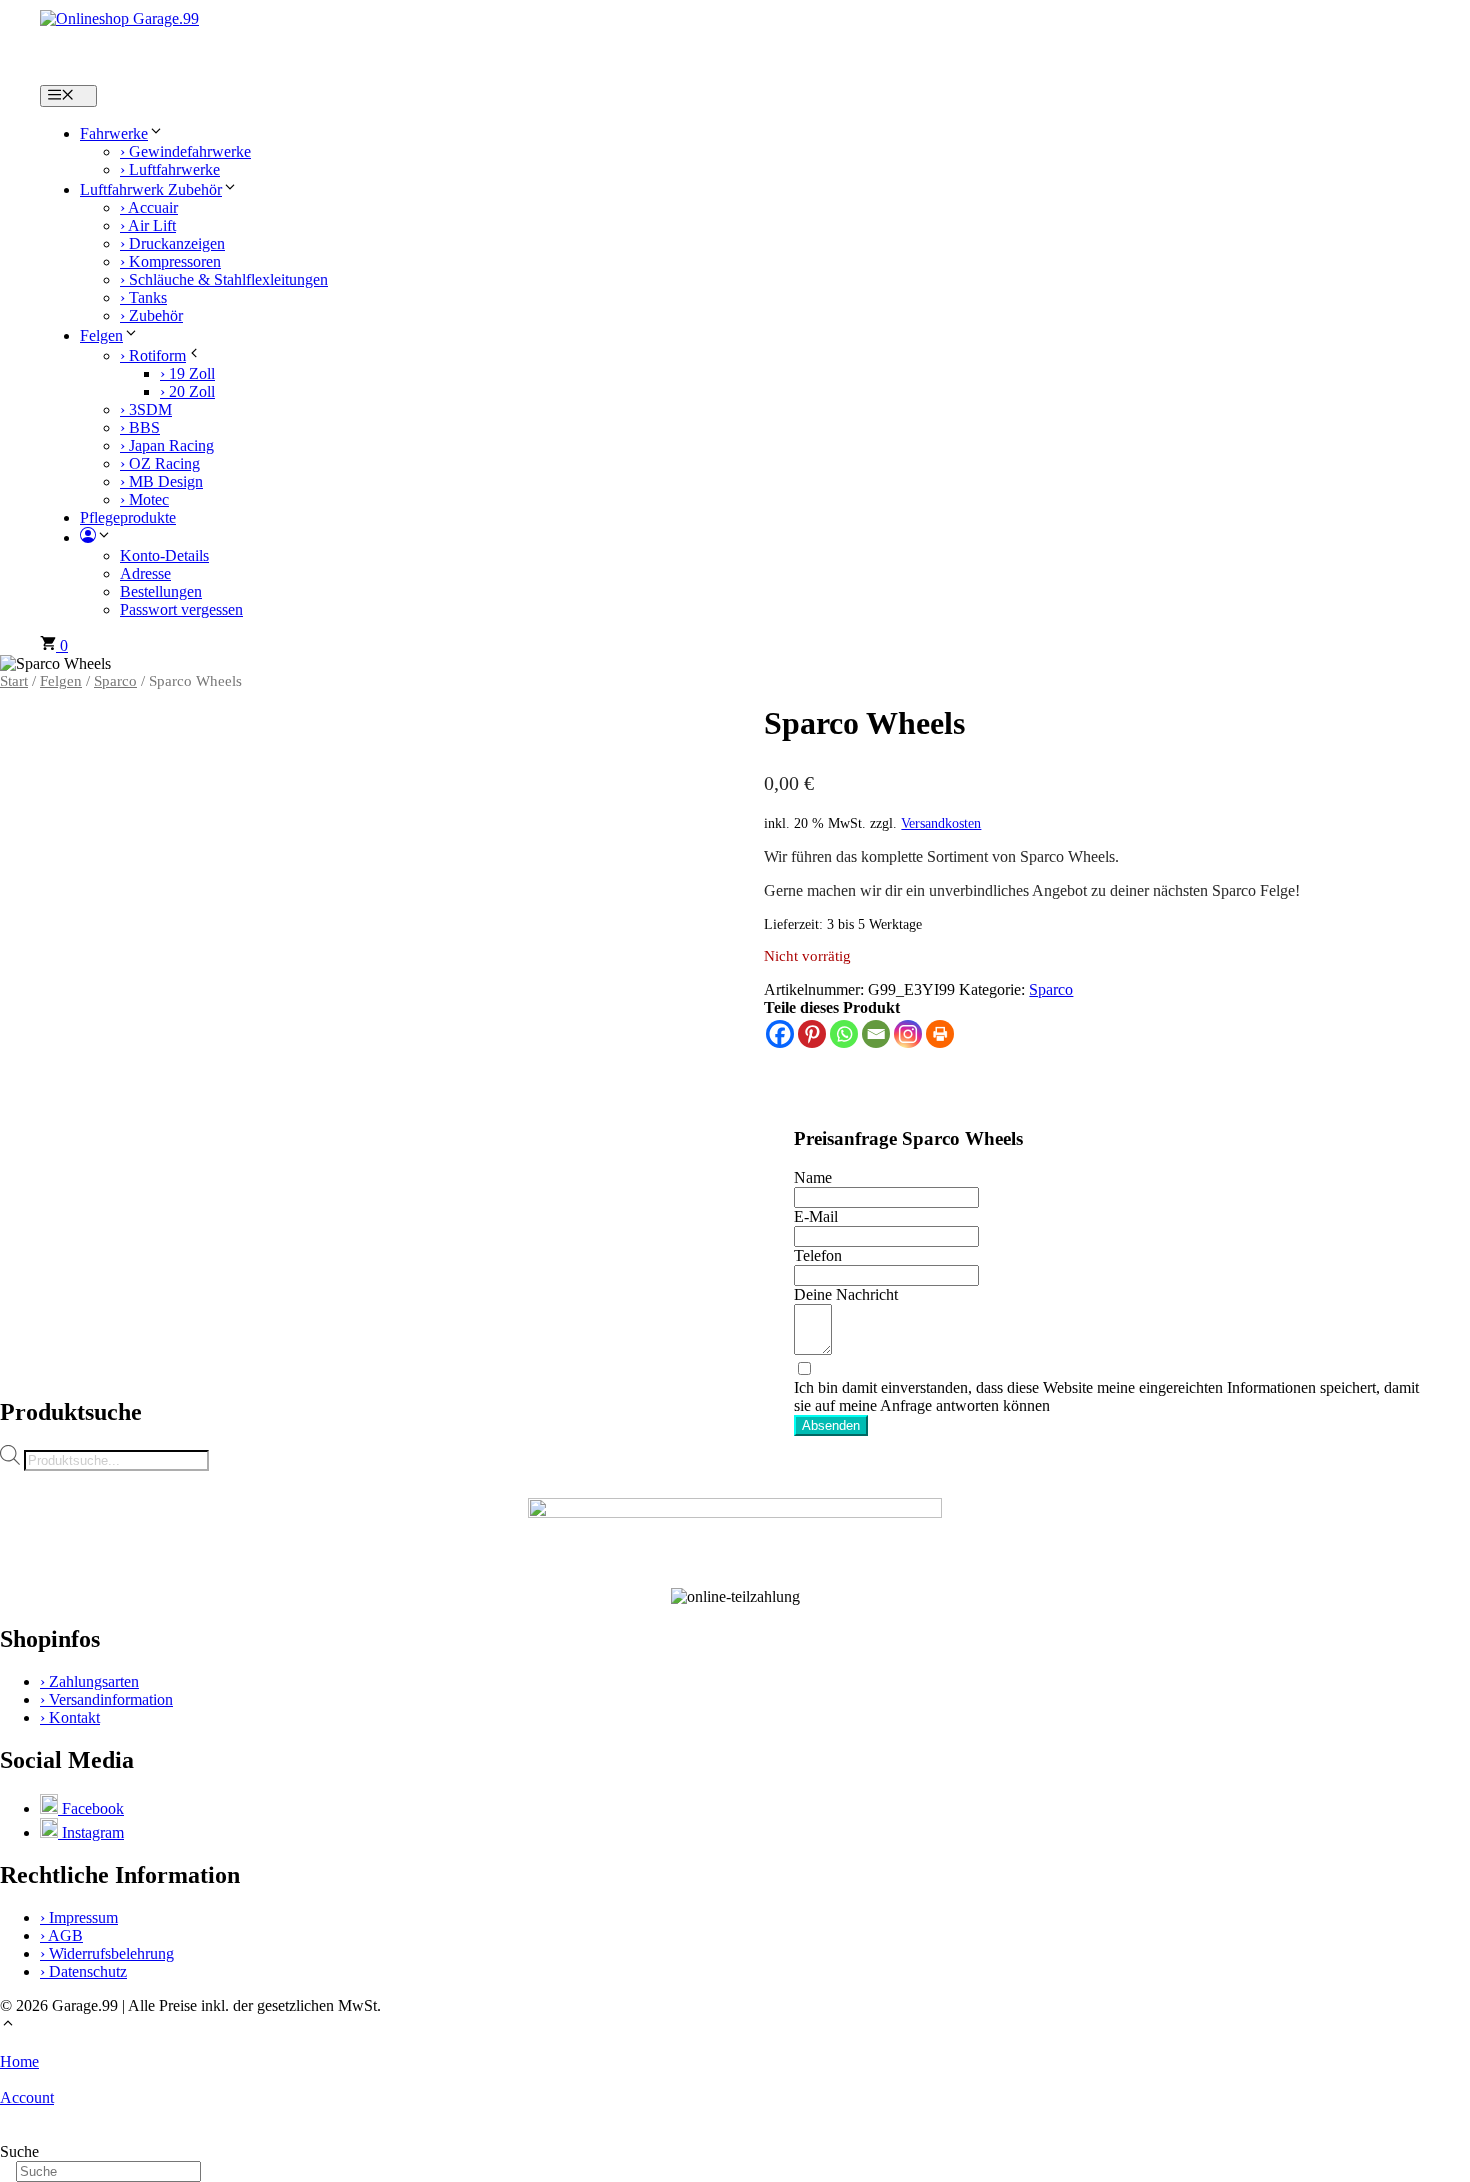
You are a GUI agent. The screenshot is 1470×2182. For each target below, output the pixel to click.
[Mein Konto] (96, 537)
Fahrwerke (114, 133)
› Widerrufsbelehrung (107, 1953)
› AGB (61, 1935)
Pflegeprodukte (128, 517)
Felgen (101, 335)
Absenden (831, 1425)
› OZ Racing (160, 463)
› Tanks (143, 297)
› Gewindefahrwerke (185, 151)
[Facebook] (780, 1034)
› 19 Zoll (187, 373)
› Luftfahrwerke (170, 169)
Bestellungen (161, 591)
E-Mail (816, 1216)
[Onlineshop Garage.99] (274, 42)
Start (14, 681)
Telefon (818, 1255)
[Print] (940, 1034)
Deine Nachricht (846, 1294)
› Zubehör (151, 315)
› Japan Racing (167, 445)
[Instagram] (908, 1034)
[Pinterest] (812, 1034)
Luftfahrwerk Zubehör (151, 189)
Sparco (115, 681)
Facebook (91, 1808)
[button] (8, 2025)
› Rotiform (153, 355)
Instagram (91, 1832)
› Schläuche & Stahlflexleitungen (224, 279)
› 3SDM (146, 409)
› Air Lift (148, 225)
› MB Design (161, 481)
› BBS (140, 427)
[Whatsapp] (844, 1034)
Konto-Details (164, 555)
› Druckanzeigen (172, 243)
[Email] (876, 1034)
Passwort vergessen (181, 609)
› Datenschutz (83, 1971)
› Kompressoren (170, 261)
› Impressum (79, 1917)
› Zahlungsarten (89, 1681)
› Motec (144, 499)
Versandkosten (941, 823)
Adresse (145, 573)
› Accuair (149, 207)
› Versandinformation (106, 1699)
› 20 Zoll (187, 391)
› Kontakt (70, 1717)
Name (813, 1177)
